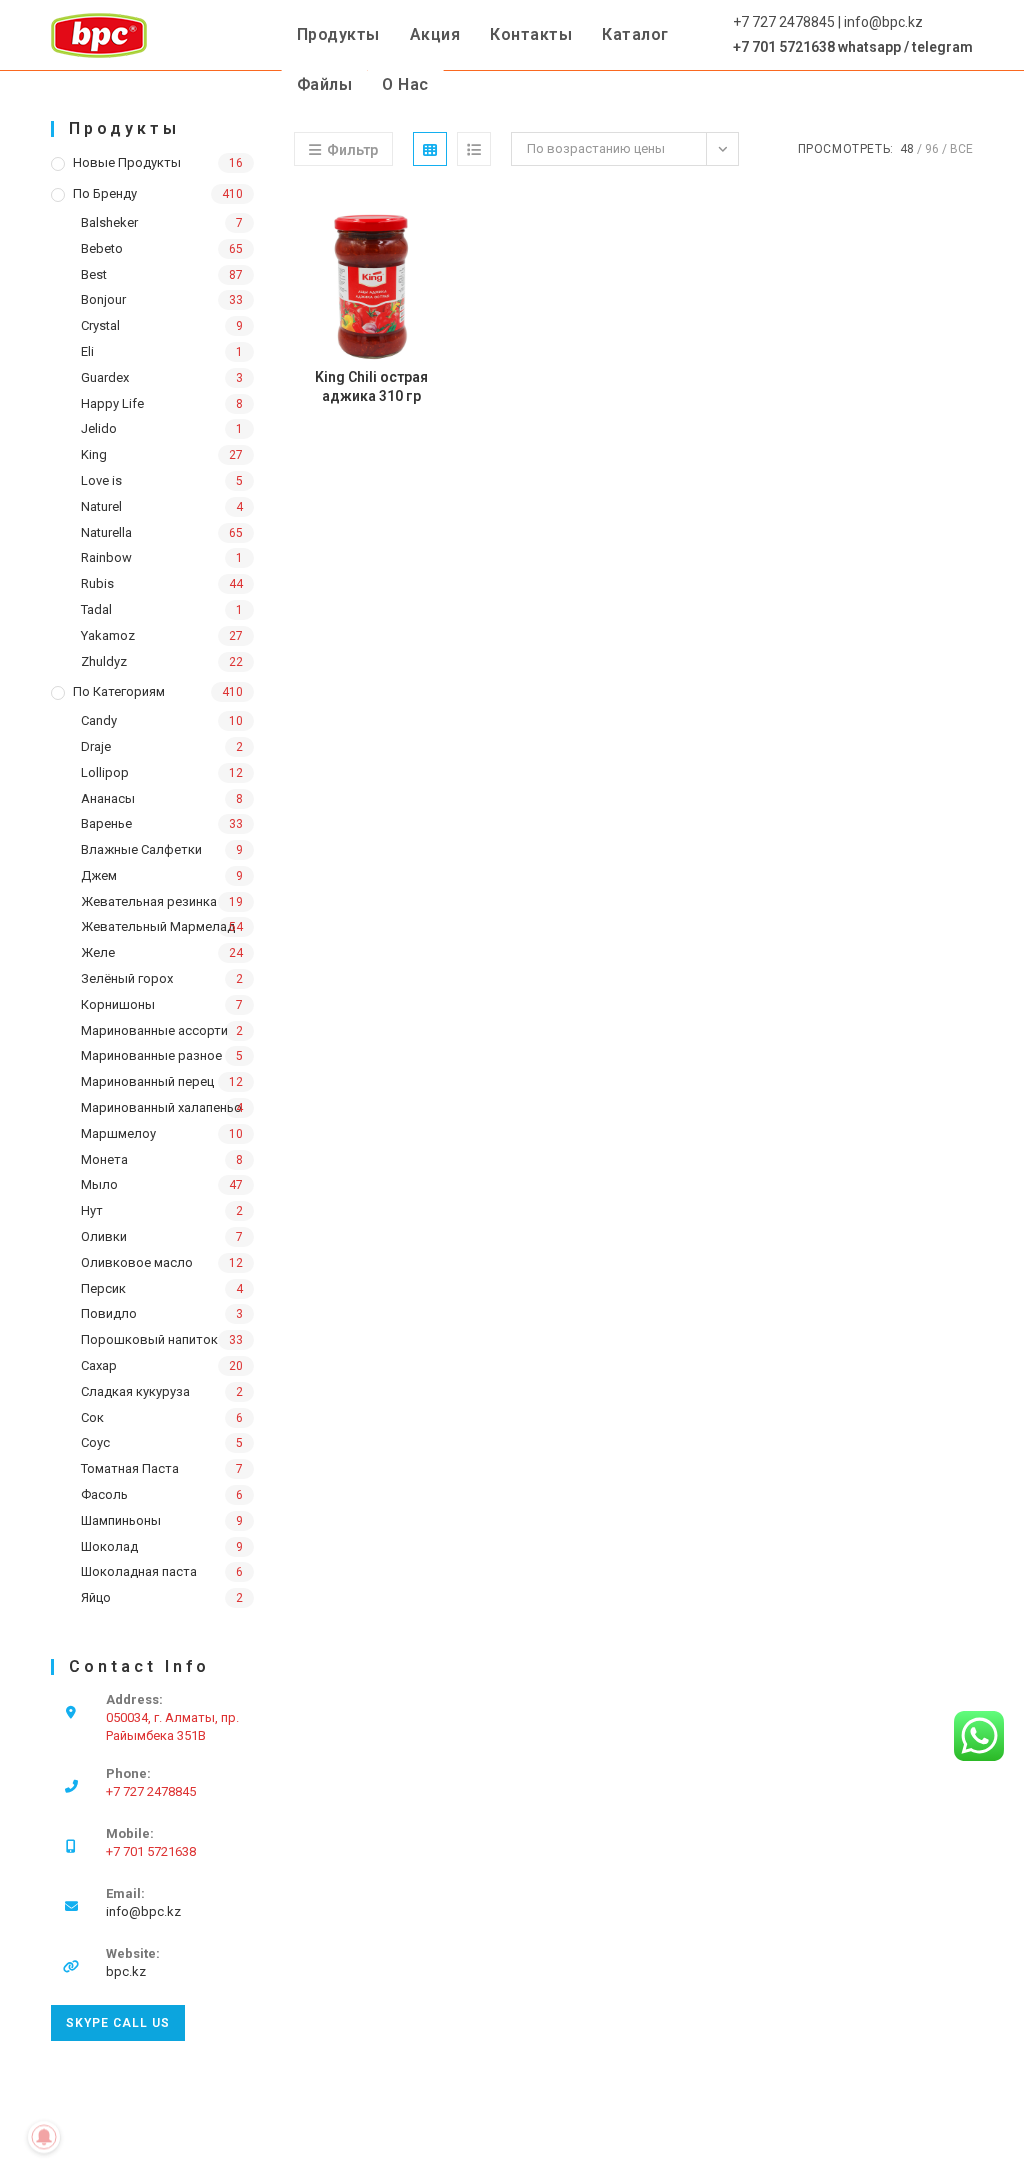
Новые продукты (127, 162)
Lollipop (105, 772)
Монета (104, 1159)
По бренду (105, 193)
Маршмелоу (118, 1133)
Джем (99, 875)
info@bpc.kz (143, 1911)
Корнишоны (118, 1004)
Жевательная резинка (149, 901)
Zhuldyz (104, 661)
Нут (92, 1210)
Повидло (109, 1313)
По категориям (119, 691)
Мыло (99, 1184)
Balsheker (109, 222)
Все (961, 149)
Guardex (105, 377)
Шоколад (109, 1546)
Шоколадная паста (139, 1571)
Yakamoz (108, 635)
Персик (103, 1288)
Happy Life (112, 403)
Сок (92, 1417)
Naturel (101, 506)
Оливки (104, 1236)
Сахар (99, 1365)
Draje (96, 746)
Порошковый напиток (149, 1339)
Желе (98, 952)
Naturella (106, 532)
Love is (101, 480)
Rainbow (106, 557)
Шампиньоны (121, 1520)
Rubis (97, 583)
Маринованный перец (147, 1081)
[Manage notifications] (44, 2137)
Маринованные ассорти (154, 1030)
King (94, 454)
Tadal (96, 609)
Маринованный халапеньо (161, 1107)
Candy (99, 720)
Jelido (99, 428)
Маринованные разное (151, 1055)
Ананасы (108, 798)
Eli (87, 351)
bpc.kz (126, 1971)
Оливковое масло (137, 1262)
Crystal (100, 325)
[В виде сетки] (430, 149)
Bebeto (102, 248)
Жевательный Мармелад (158, 926)
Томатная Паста (130, 1468)
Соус (95, 1442)
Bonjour (103, 299)
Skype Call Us (118, 2023)
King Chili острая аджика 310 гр (371, 387)
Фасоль (104, 1494)
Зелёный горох (127, 978)
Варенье (106, 823)
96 (932, 149)
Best (94, 274)
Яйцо (96, 1597)
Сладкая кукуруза (135, 1391)
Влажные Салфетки (141, 849)
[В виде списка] (474, 149)
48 (907, 149)
